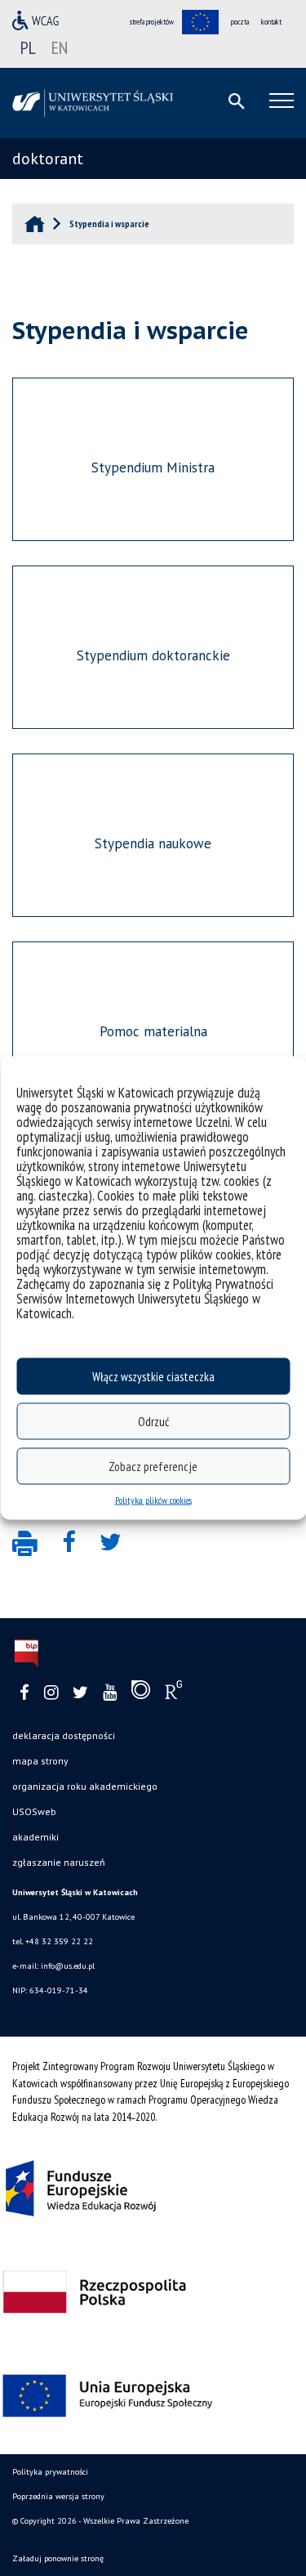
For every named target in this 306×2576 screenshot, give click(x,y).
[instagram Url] (51, 1693)
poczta (240, 22)
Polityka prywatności (50, 2472)
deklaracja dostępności (64, 1735)
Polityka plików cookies (153, 1500)
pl (28, 47)
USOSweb (34, 1811)
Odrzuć (153, 1421)
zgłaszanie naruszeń (59, 1862)
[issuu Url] (141, 1693)
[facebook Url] (24, 1693)
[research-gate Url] (173, 1693)
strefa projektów (152, 22)
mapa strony (40, 1761)
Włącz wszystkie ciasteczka (153, 1376)
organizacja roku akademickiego (85, 1786)
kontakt (271, 22)
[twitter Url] (80, 1693)
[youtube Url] (110, 1693)
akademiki (35, 1837)
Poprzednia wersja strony (58, 2496)
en (60, 47)
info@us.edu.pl (68, 1966)
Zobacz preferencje (153, 1466)
